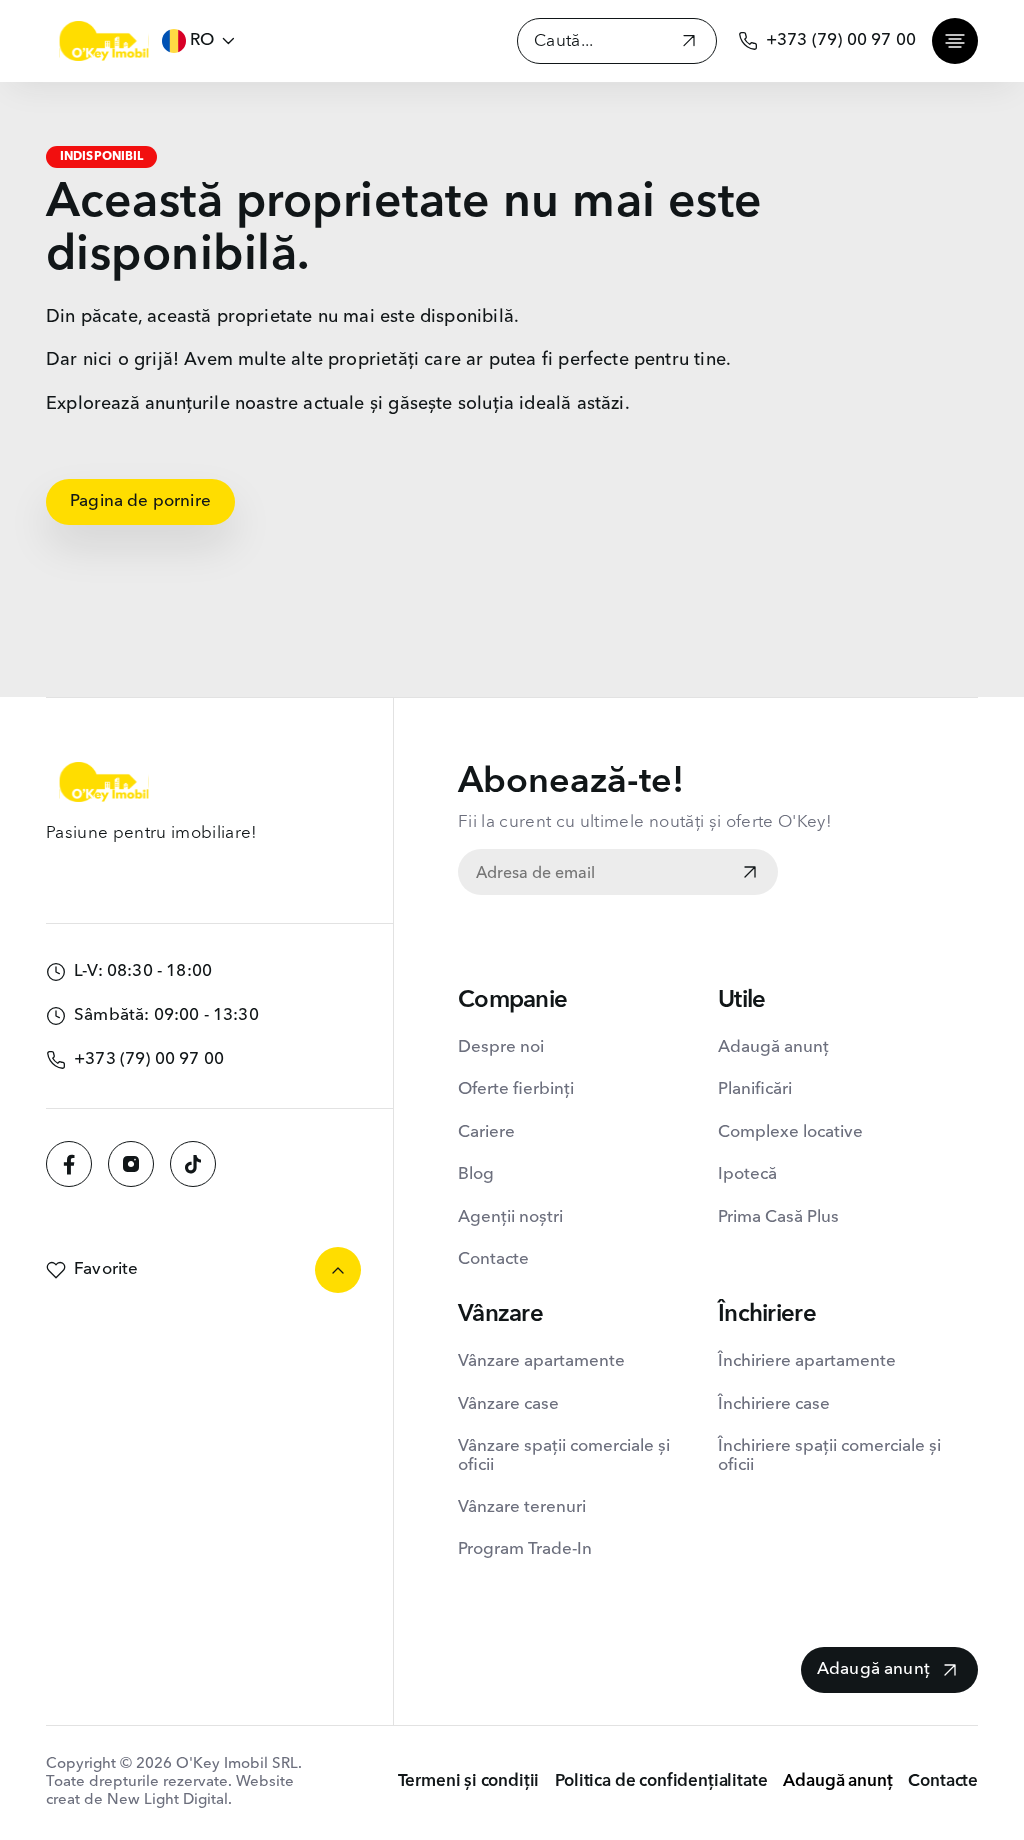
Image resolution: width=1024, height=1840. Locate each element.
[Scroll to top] (338, 1270)
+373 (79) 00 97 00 (841, 40)
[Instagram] (131, 1164)
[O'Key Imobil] (104, 41)
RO (202, 40)
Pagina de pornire (140, 501)
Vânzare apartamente (541, 1361)
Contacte (493, 1259)
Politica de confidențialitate (661, 1781)
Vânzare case (508, 1404)
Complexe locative (790, 1132)
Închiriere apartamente (807, 1361)
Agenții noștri (510, 1217)
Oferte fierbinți (516, 1089)
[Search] (689, 43)
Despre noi (501, 1047)
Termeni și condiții (469, 1781)
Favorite (106, 1269)
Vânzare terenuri (522, 1507)
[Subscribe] (750, 874)
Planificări (755, 1089)
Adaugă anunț (773, 1047)
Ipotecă (747, 1174)
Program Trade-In (525, 1549)
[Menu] (955, 41)
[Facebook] (69, 1164)
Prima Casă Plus (778, 1217)
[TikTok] (193, 1164)
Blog (476, 1174)
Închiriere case (774, 1404)
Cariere (486, 1132)
